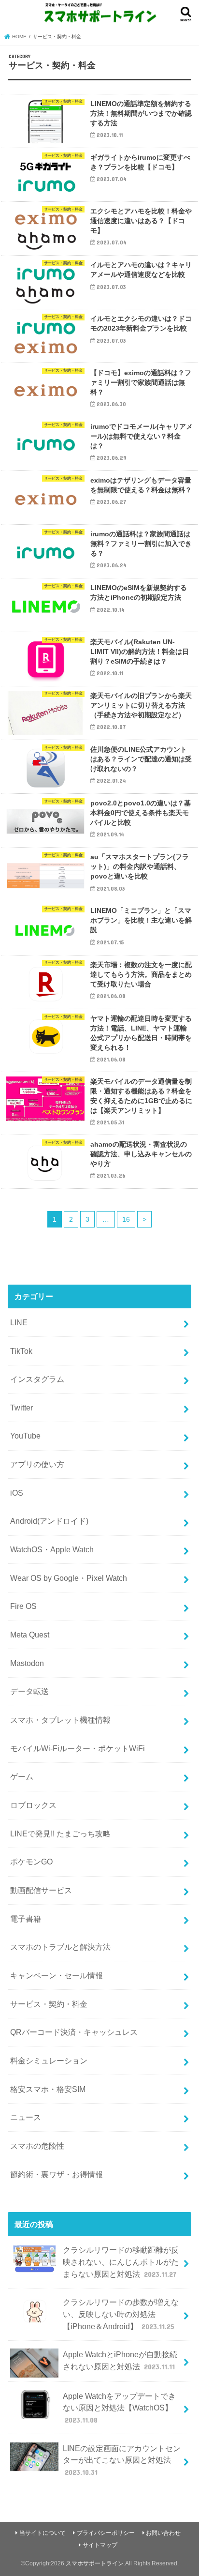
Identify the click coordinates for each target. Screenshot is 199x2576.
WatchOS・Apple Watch (52, 1549)
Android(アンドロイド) (49, 1521)
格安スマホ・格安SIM (48, 2089)
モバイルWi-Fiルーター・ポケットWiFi (78, 1748)
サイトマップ (100, 2545)
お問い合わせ (163, 2533)
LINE (19, 1322)
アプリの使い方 (37, 1464)
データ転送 (29, 1691)
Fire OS (23, 1606)
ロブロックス (33, 1805)
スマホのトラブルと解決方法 (60, 1947)
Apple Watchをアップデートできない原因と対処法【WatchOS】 (119, 2408)
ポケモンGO (31, 1862)
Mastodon (27, 1663)
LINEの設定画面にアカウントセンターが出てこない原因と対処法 (122, 2460)
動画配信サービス (41, 1890)
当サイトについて (43, 2533)
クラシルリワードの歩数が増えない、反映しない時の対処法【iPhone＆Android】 (121, 2314)
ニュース (26, 2117)
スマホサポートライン (95, 2563)
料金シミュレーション (49, 2061)
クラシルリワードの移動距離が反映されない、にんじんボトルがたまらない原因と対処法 (121, 2262)
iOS (17, 1493)
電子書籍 (26, 1919)
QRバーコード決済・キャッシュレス (74, 2032)
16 (126, 1219)
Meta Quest (30, 1635)
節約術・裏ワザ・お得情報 (57, 2174)
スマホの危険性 (37, 2146)
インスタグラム (37, 1379)
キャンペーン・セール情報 (57, 1975)
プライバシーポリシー (106, 2533)
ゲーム (22, 1776)
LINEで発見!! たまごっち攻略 (60, 1834)
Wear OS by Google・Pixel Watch (69, 1578)
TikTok (21, 1351)
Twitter (21, 1408)
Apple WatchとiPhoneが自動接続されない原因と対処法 (120, 2360)
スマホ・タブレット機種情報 (60, 1720)
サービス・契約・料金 (49, 2004)
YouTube (25, 1436)
